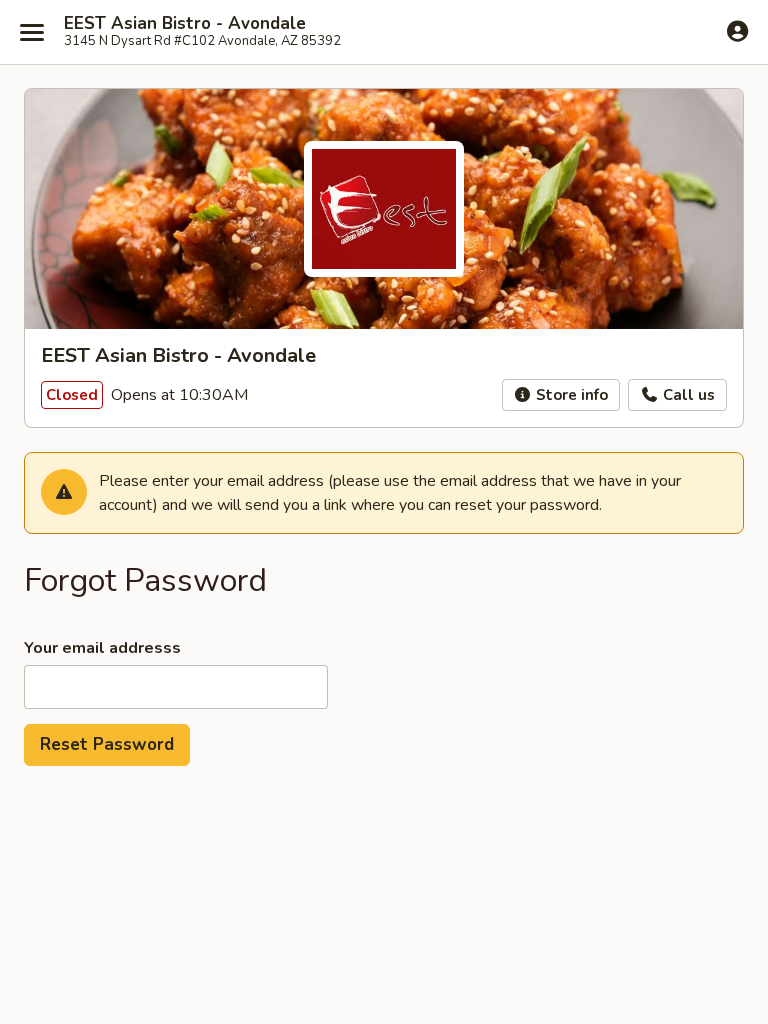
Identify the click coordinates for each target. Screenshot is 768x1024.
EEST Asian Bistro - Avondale (185, 24)
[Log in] (737, 31)
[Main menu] (32, 32)
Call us (687, 395)
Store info (570, 395)
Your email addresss (102, 648)
